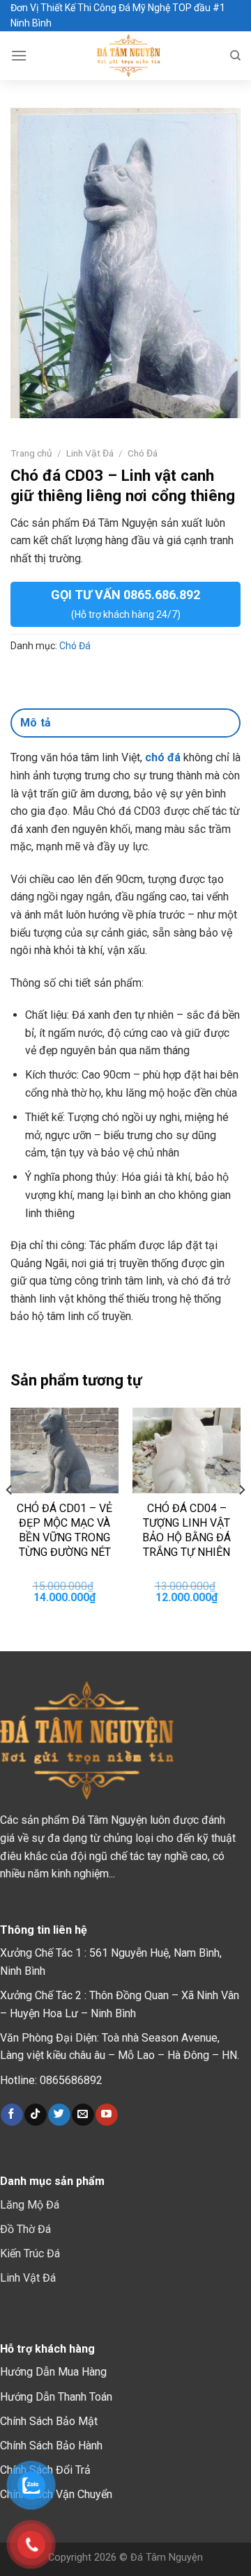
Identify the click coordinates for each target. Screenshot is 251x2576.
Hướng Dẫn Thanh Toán (56, 2397)
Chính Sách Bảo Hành (51, 2446)
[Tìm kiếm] (235, 56)
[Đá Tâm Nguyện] (128, 56)
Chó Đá (143, 453)
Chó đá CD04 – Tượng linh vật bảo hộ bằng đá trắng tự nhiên (187, 1530)
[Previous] (10, 1517)
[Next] (241, 1517)
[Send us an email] (83, 2115)
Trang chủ (31, 453)
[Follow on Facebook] (12, 2115)
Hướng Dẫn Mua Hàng (53, 2372)
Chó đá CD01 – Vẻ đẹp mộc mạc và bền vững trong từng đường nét (64, 1530)
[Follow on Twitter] (59, 2115)
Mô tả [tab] (36, 723)
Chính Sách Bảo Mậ (47, 2421)
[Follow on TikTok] (35, 2115)
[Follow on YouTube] (106, 2115)
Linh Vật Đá (90, 453)
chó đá (163, 757)
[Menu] (19, 55)
